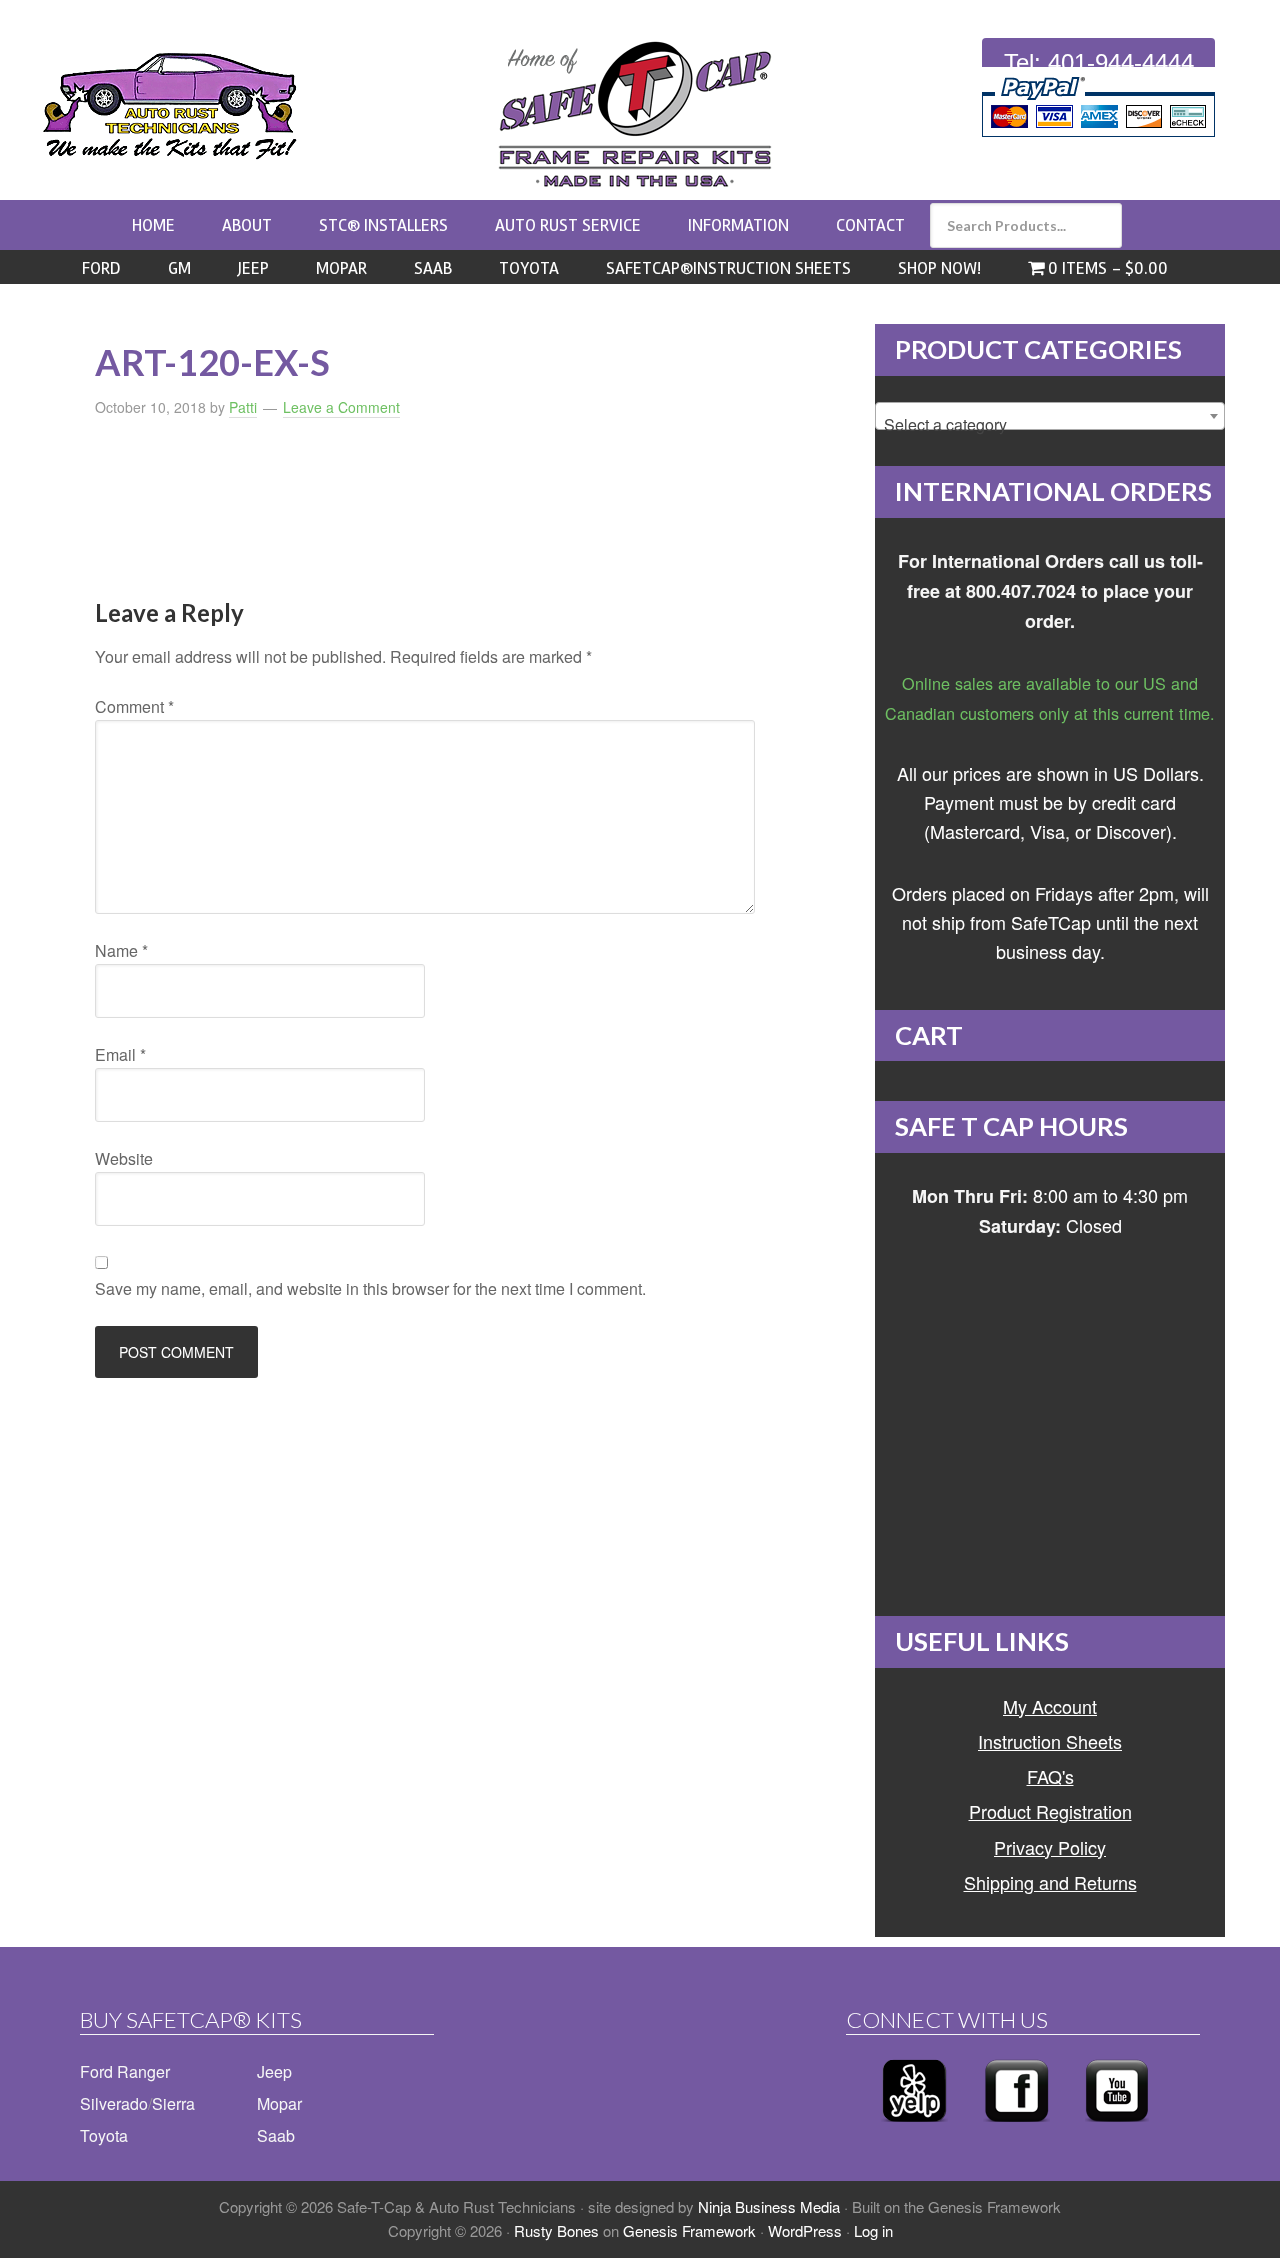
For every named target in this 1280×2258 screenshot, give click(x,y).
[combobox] (1050, 416)
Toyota (104, 2135)
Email (120, 1054)
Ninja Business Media (769, 2206)
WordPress (805, 2230)
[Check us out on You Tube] (1117, 2127)
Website (124, 1158)
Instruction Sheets (1050, 1741)
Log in (873, 2230)
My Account (1050, 1706)
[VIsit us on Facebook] (1016, 2127)
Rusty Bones (556, 2230)
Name (121, 950)
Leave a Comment (341, 407)
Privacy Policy (1050, 1847)
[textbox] (1050, 425)
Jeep (274, 2071)
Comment (134, 706)
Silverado (114, 2103)
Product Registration (1050, 1811)
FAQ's (1050, 1776)
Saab (276, 2135)
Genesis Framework (689, 2230)
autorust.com (170, 106)
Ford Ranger (125, 2071)
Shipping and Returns (1050, 1882)
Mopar (279, 2103)
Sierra (173, 2103)
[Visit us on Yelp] (914, 2127)
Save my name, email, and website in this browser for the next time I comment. (370, 1288)
